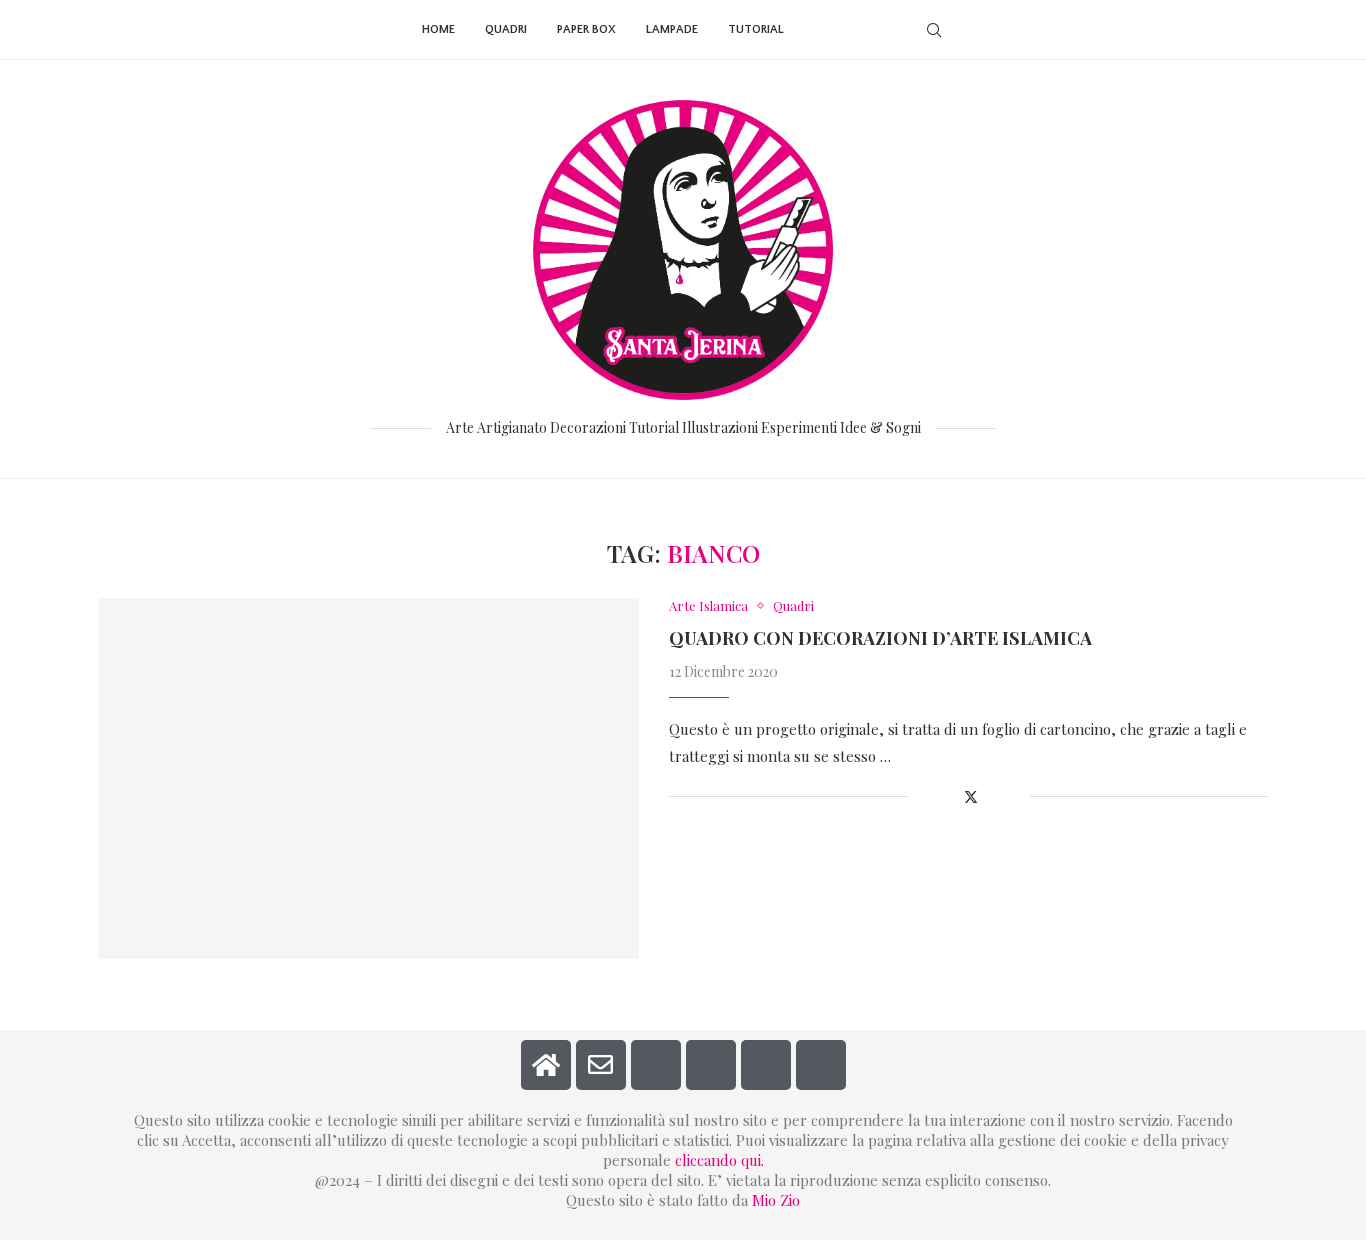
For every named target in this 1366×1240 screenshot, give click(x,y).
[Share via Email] (1014, 796)
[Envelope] (601, 1065)
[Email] (903, 30)
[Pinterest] (861, 30)
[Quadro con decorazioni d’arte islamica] (368, 778)
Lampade (672, 29)
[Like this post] (923, 796)
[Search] (934, 30)
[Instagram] (840, 30)
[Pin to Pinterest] (993, 796)
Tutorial (756, 29)
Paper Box (586, 29)
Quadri (506, 29)
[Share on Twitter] (971, 796)
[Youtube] (882, 30)
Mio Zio (776, 1200)
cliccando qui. (719, 1160)
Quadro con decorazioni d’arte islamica (880, 638)
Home (438, 29)
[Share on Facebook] (948, 796)
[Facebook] (819, 30)
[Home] (546, 1065)
